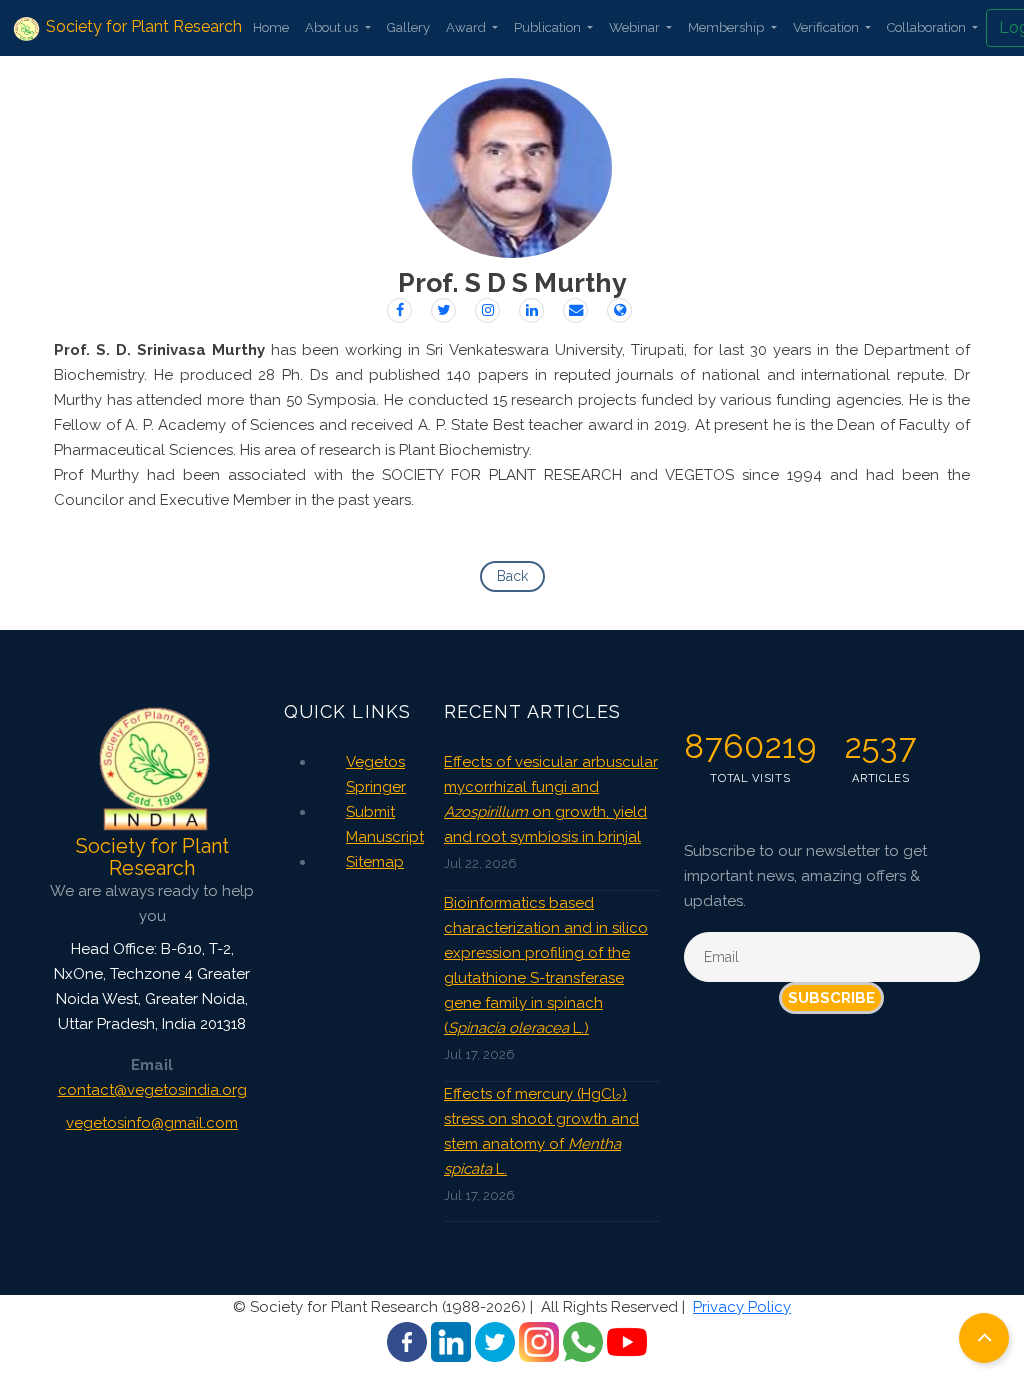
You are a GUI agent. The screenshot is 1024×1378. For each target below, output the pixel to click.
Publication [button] (549, 27)
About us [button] (333, 27)
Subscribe (831, 998)
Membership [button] (727, 27)
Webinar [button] (636, 27)
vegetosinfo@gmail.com (152, 1123)
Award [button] (467, 27)
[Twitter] (443, 310)
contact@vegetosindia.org (152, 1090)
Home (271, 27)
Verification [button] (827, 27)
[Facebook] (399, 310)
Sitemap (375, 862)
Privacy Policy (742, 1307)
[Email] (575, 310)
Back (512, 576)
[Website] (619, 310)
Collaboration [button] (928, 27)
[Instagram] (487, 310)
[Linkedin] (531, 310)
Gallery (408, 27)
